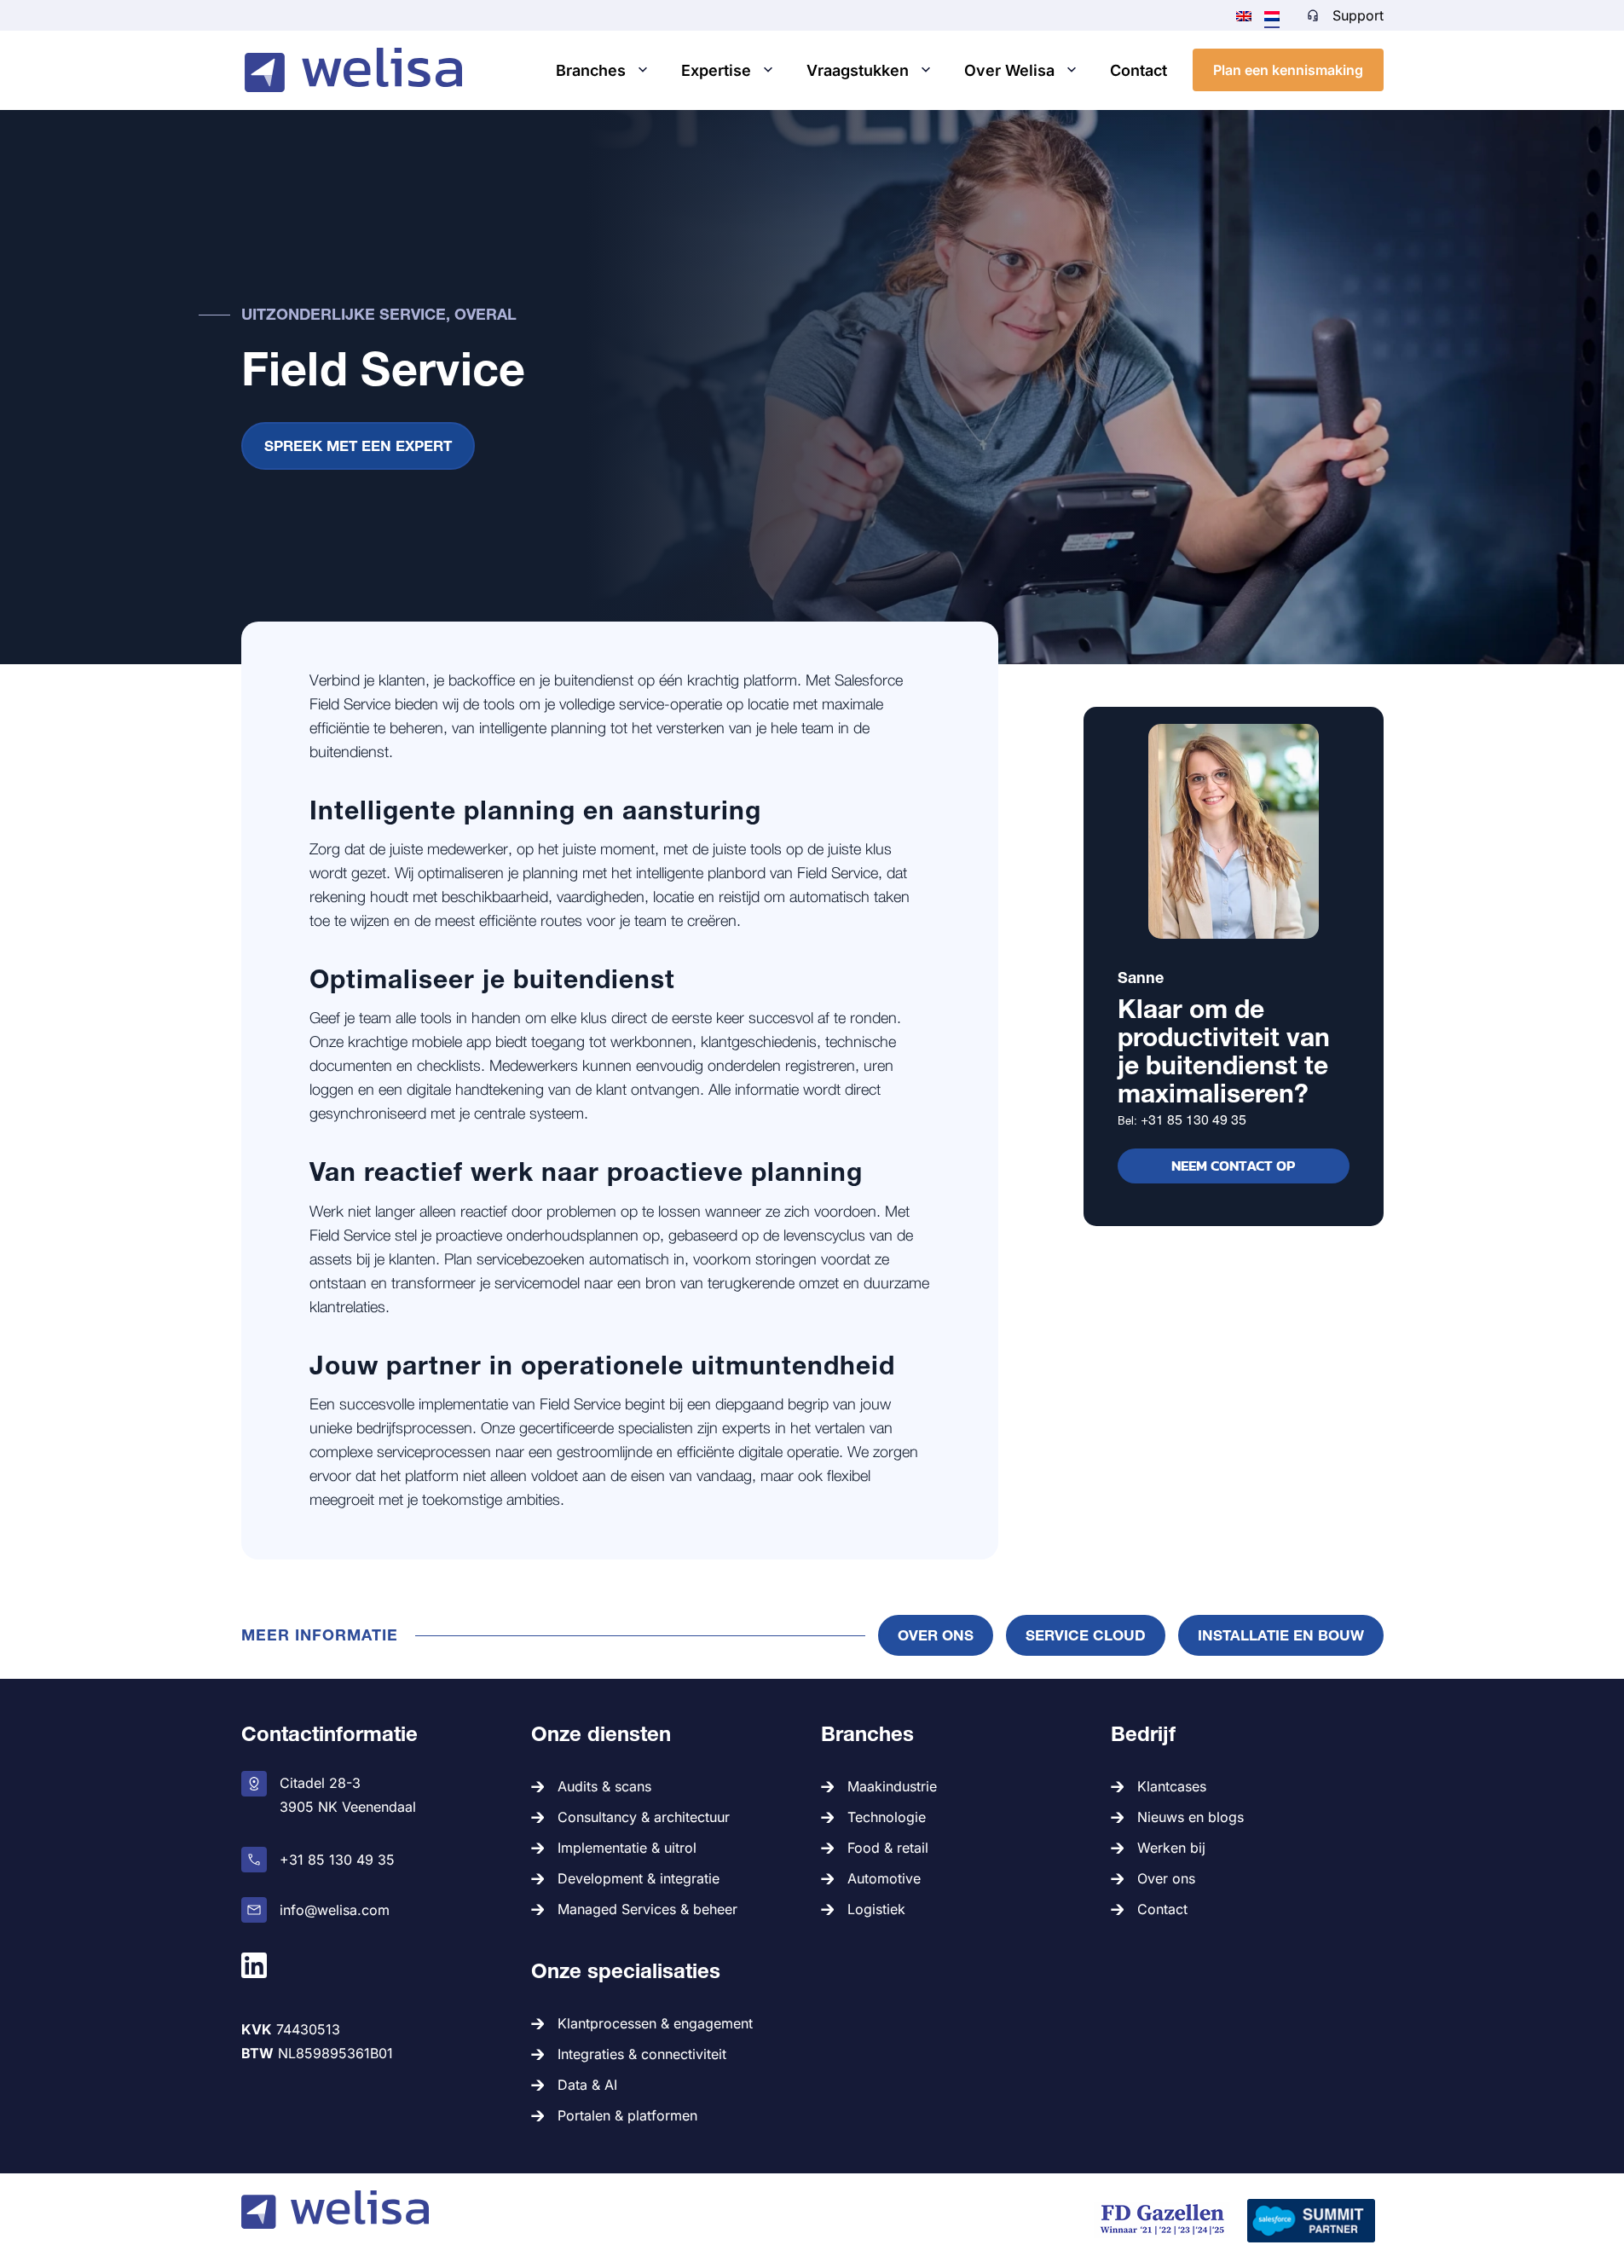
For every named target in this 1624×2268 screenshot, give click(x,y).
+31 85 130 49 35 (1193, 1119)
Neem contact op (1233, 1166)
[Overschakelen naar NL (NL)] (1272, 15)
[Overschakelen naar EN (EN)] (1244, 14)
